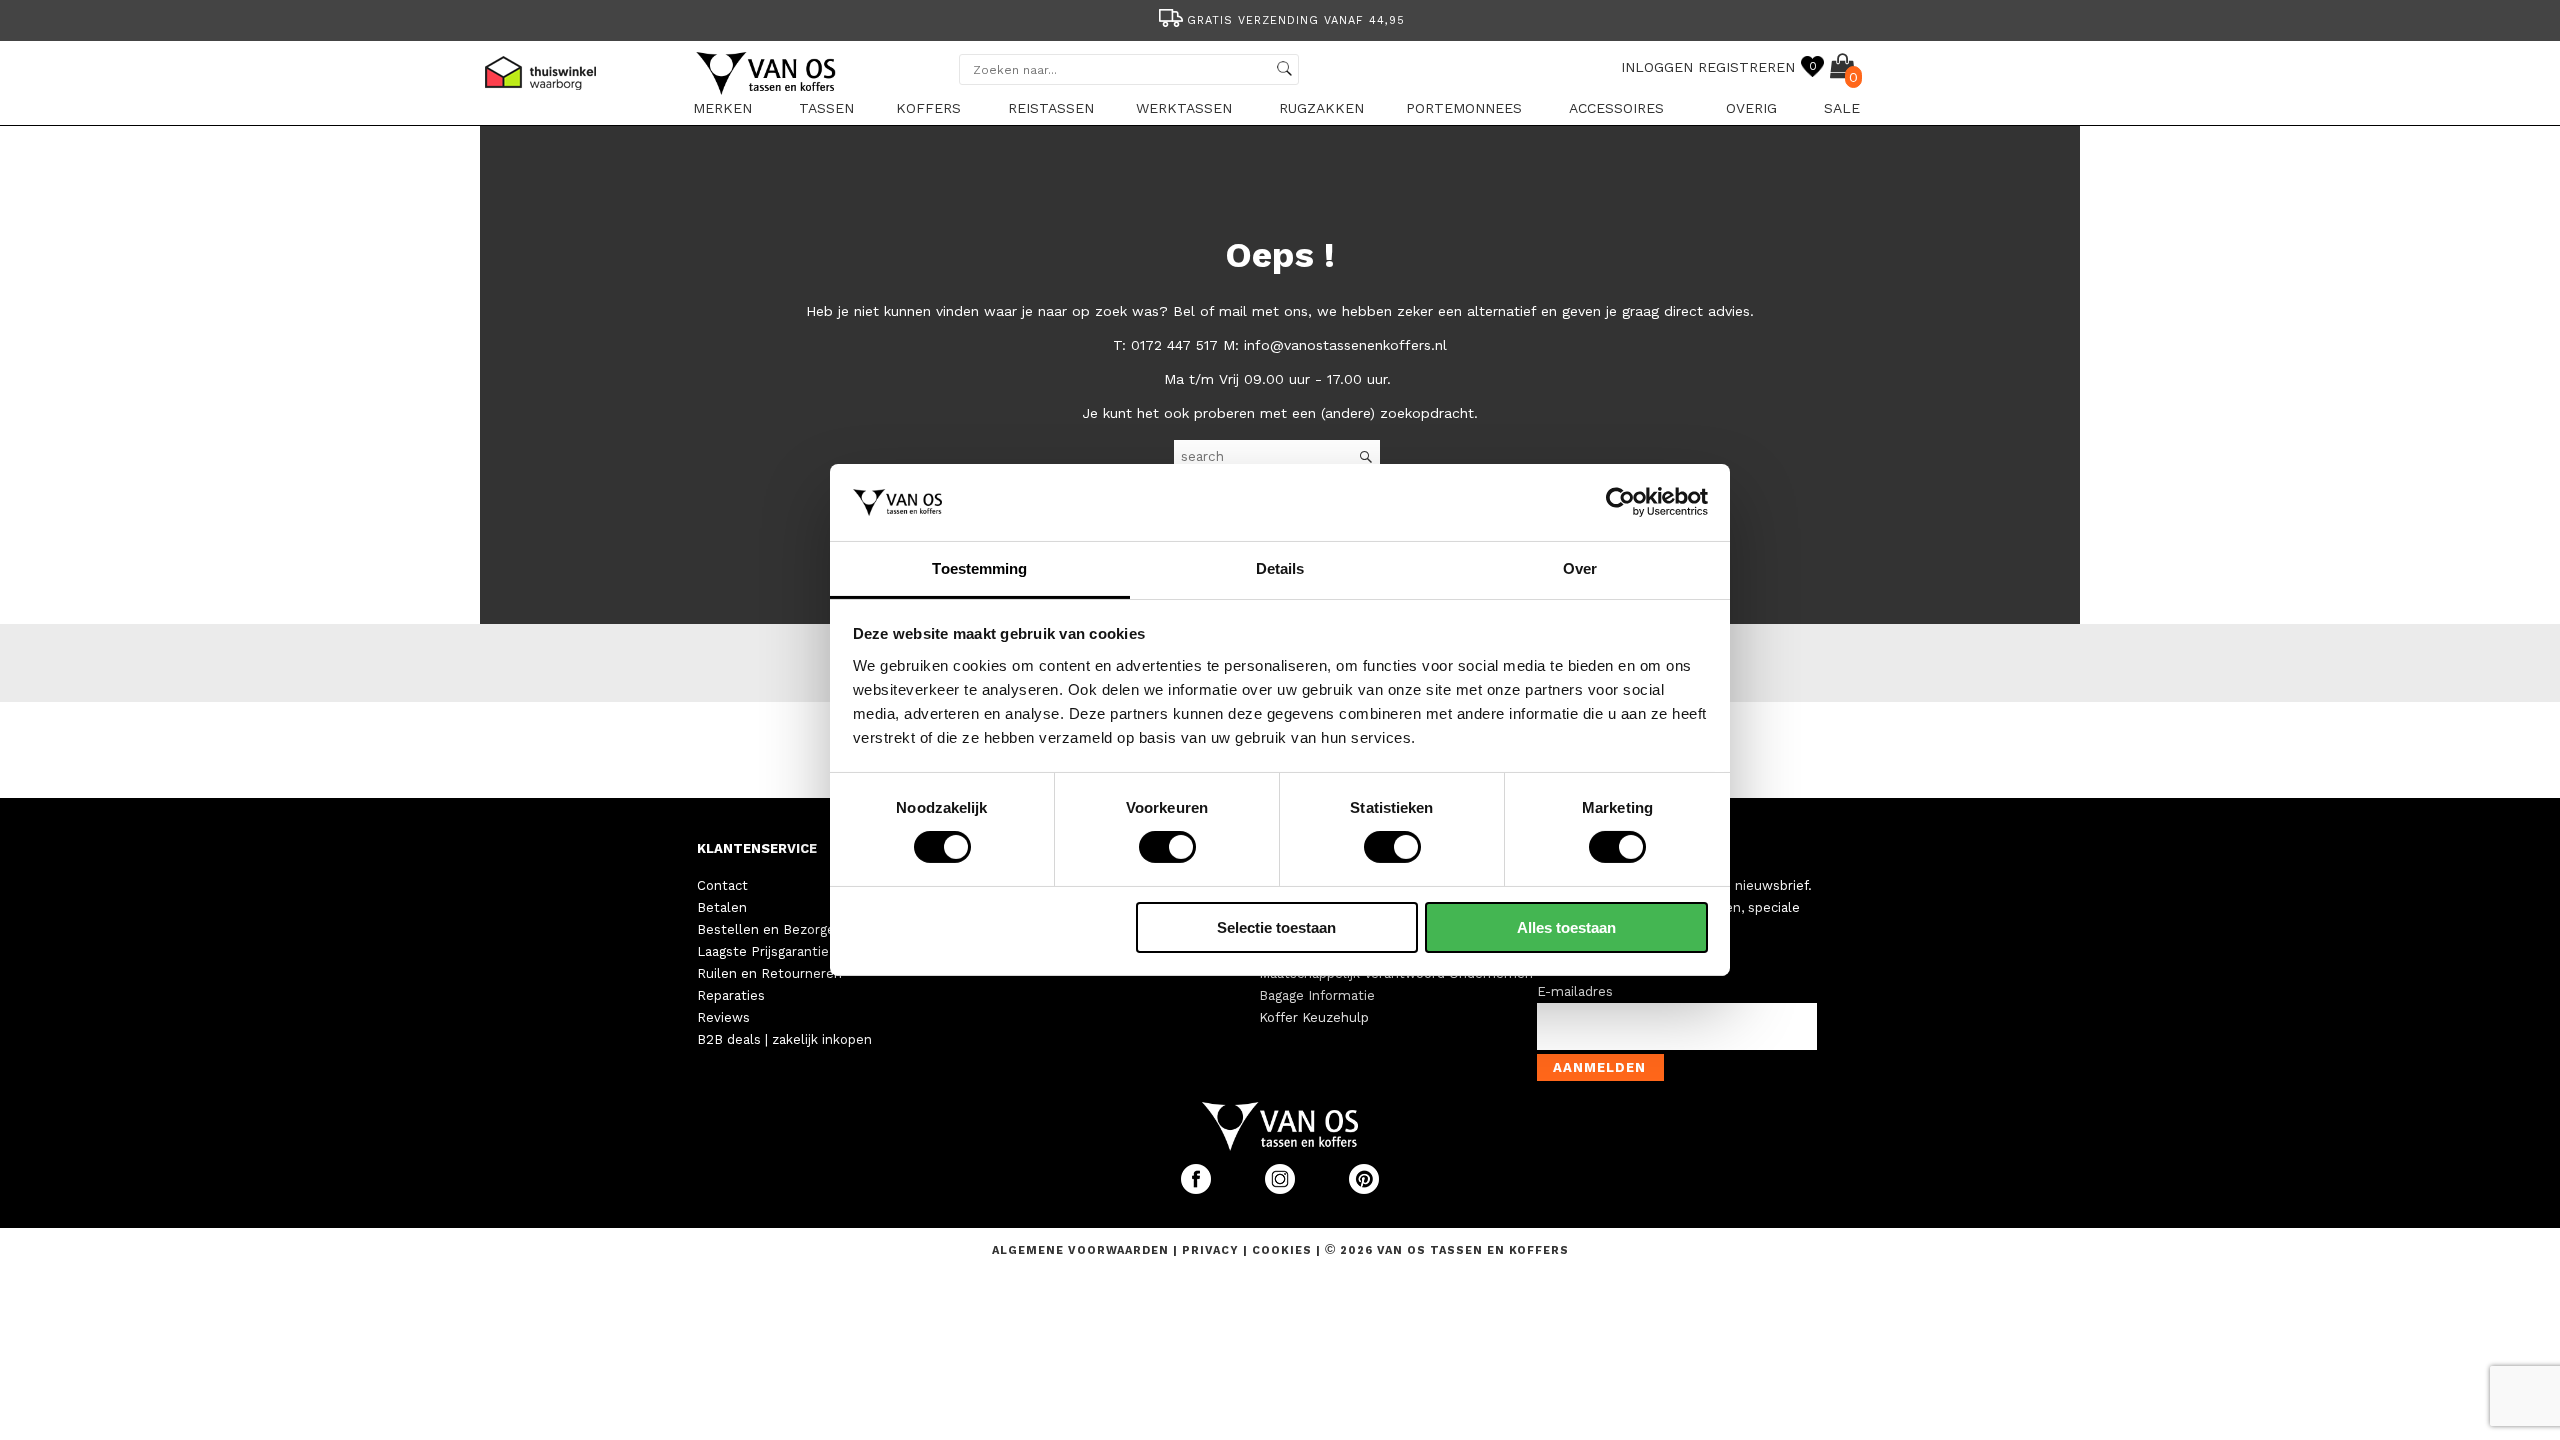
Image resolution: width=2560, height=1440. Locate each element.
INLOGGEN (1657, 67)
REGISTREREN (1746, 67)
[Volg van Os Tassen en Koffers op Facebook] (1198, 1189)
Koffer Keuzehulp (1314, 1017)
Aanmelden (1599, 1067)
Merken (722, 108)
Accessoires (1616, 108)
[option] (1280, 18)
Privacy (1212, 1250)
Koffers (928, 108)
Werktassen (1184, 108)
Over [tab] (1580, 568)
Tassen (826, 108)
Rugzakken (1321, 108)
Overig (1751, 108)
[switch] (1167, 847)
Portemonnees (1464, 108)
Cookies (1282, 1250)
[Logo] (767, 91)
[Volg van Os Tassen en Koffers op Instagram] (1282, 1189)
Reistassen (1051, 108)
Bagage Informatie (1317, 995)
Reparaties (731, 995)
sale (1842, 108)
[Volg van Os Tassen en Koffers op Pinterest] (1364, 1189)
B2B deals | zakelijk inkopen (784, 1039)
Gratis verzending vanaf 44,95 (1296, 20)
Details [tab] (1280, 568)
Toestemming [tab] (979, 568)
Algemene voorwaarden (1082, 1250)
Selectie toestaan (1276, 927)
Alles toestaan (1566, 927)
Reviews (723, 1017)
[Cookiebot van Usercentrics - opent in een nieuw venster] (1620, 502)
